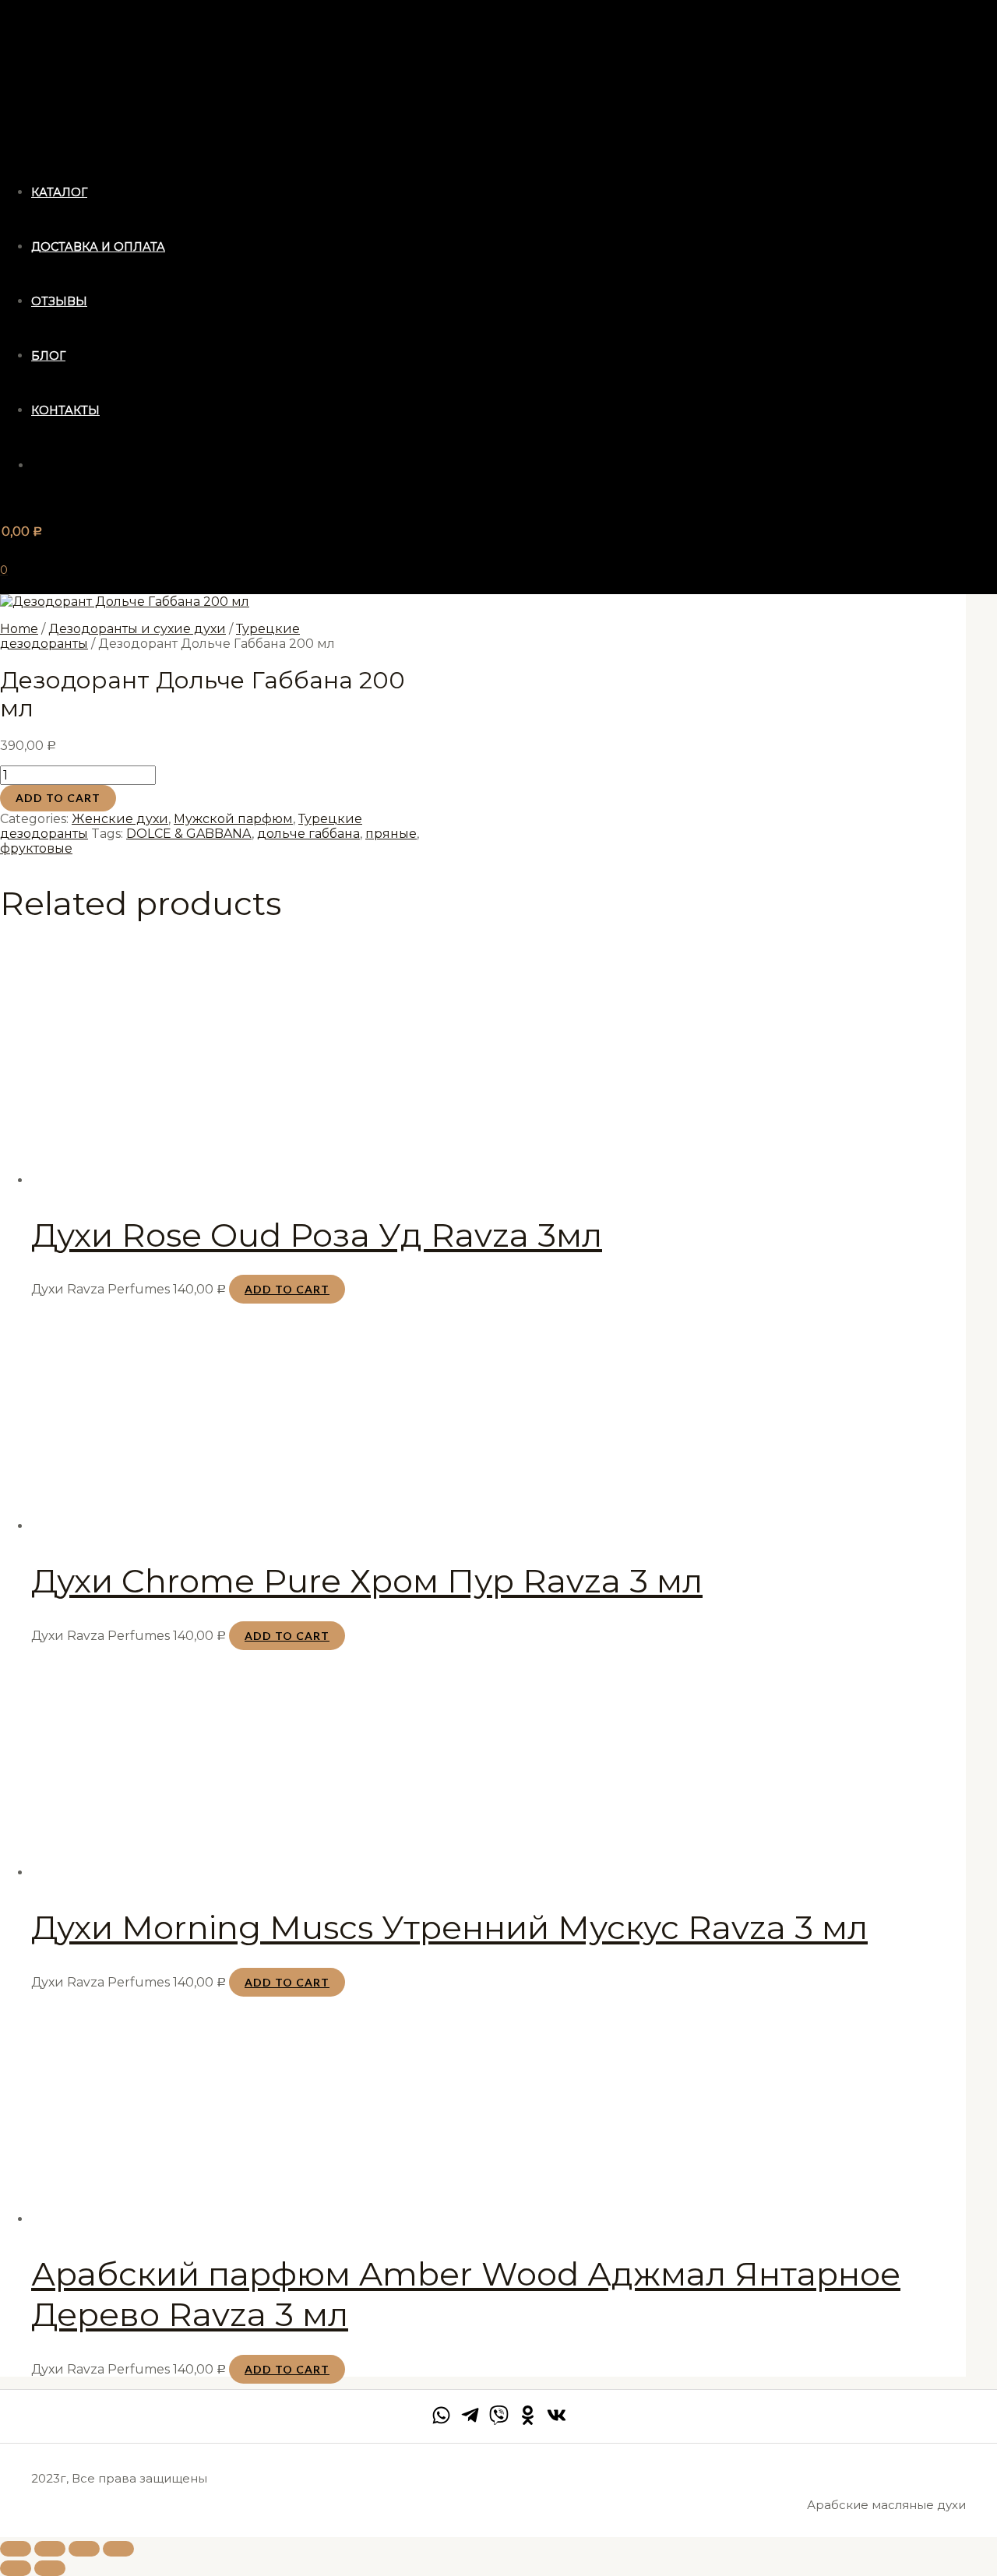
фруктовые (36, 848)
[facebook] (441, 2421)
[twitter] (499, 2421)
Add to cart (58, 798)
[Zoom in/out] (118, 2549)
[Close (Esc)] (16, 2549)
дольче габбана (308, 834)
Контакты (65, 410)
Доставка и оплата (98, 247)
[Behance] (528, 2421)
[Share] (50, 2549)
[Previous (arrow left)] (16, 2568)
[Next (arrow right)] (50, 2568)
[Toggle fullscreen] (84, 2549)
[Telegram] (470, 2421)
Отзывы (59, 301)
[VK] (557, 2421)
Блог (48, 356)
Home (19, 629)
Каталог (59, 192)
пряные (391, 834)
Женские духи (120, 819)
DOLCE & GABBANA (189, 834)
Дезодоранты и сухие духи (137, 629)
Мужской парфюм (233, 819)
